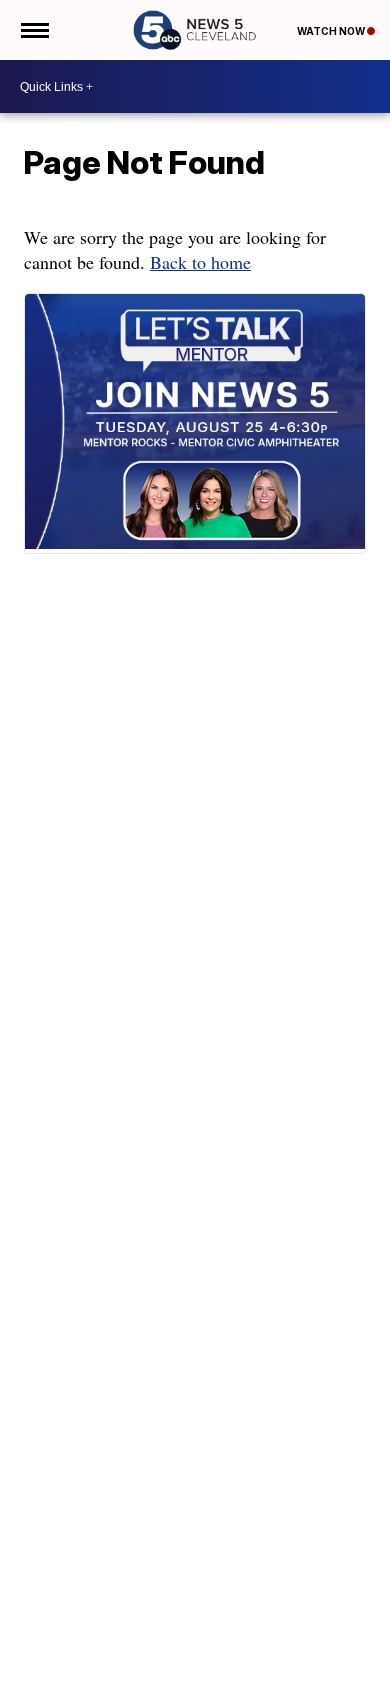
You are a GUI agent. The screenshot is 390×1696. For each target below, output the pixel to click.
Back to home (200, 262)
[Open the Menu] (33, 30)
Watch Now (332, 31)
